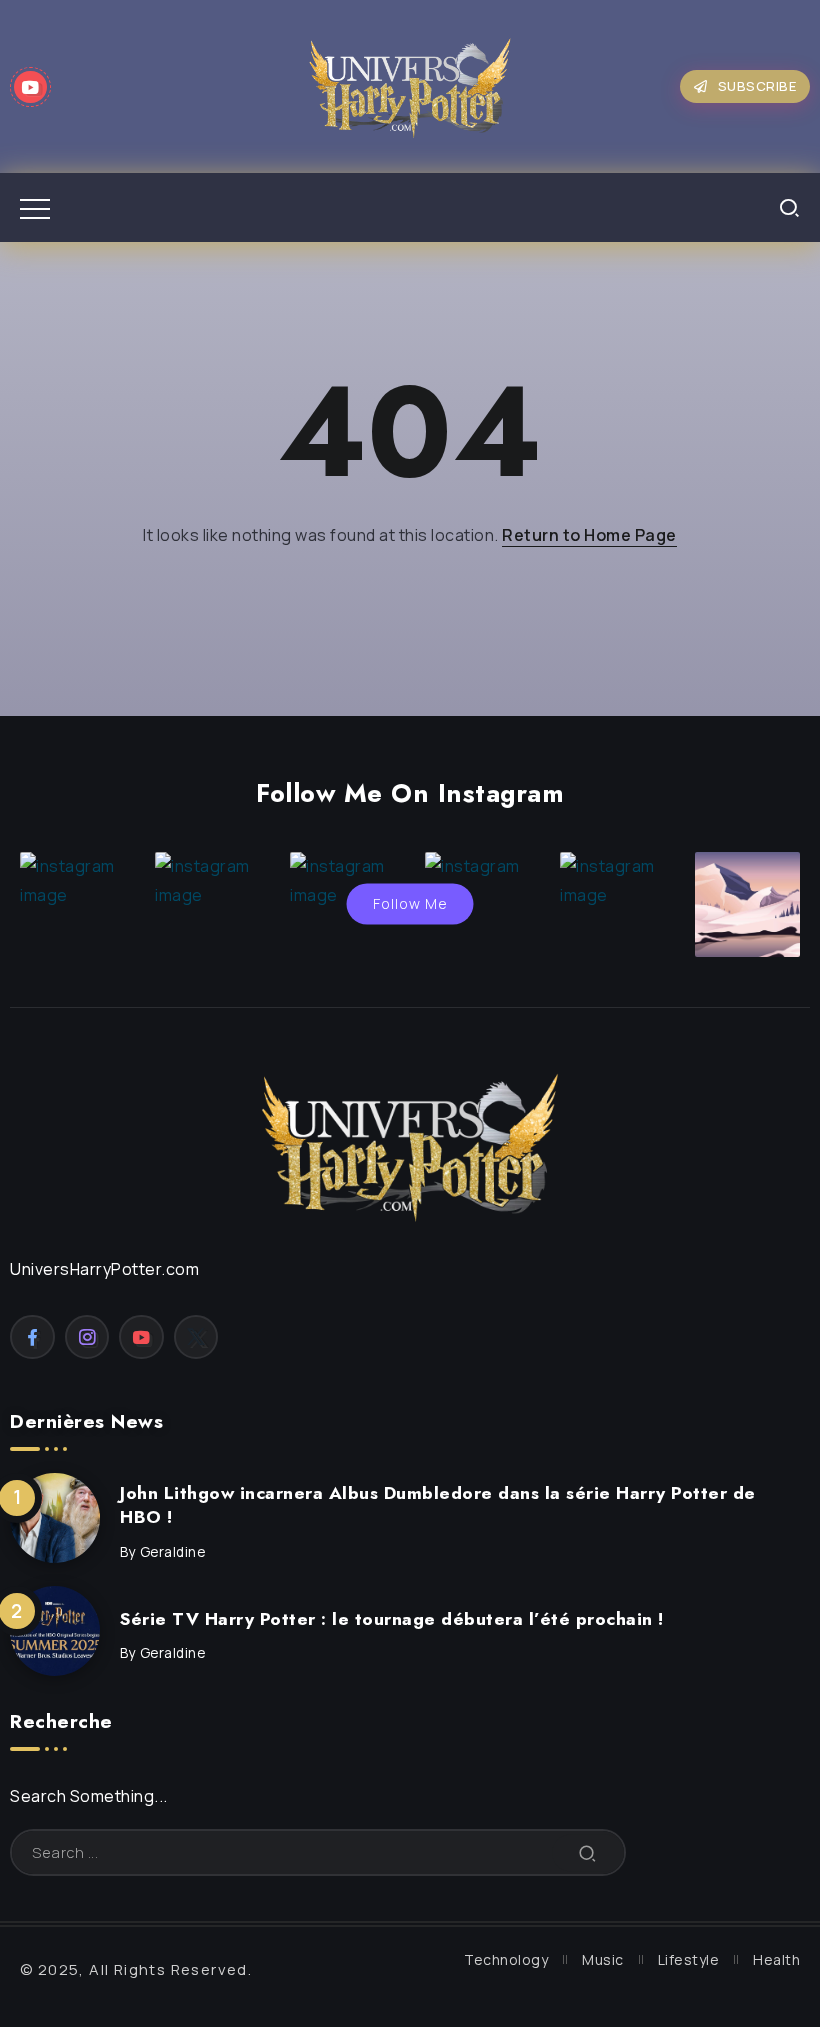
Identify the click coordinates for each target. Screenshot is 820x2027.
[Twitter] (196, 1337)
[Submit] (588, 1852)
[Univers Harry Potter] (410, 85)
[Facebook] (32, 1337)
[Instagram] (87, 1337)
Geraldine (173, 1552)
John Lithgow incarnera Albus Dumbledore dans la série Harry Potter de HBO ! (438, 1505)
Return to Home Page (589, 535)
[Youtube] (30, 87)
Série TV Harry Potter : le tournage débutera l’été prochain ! (392, 1619)
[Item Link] (55, 1518)
